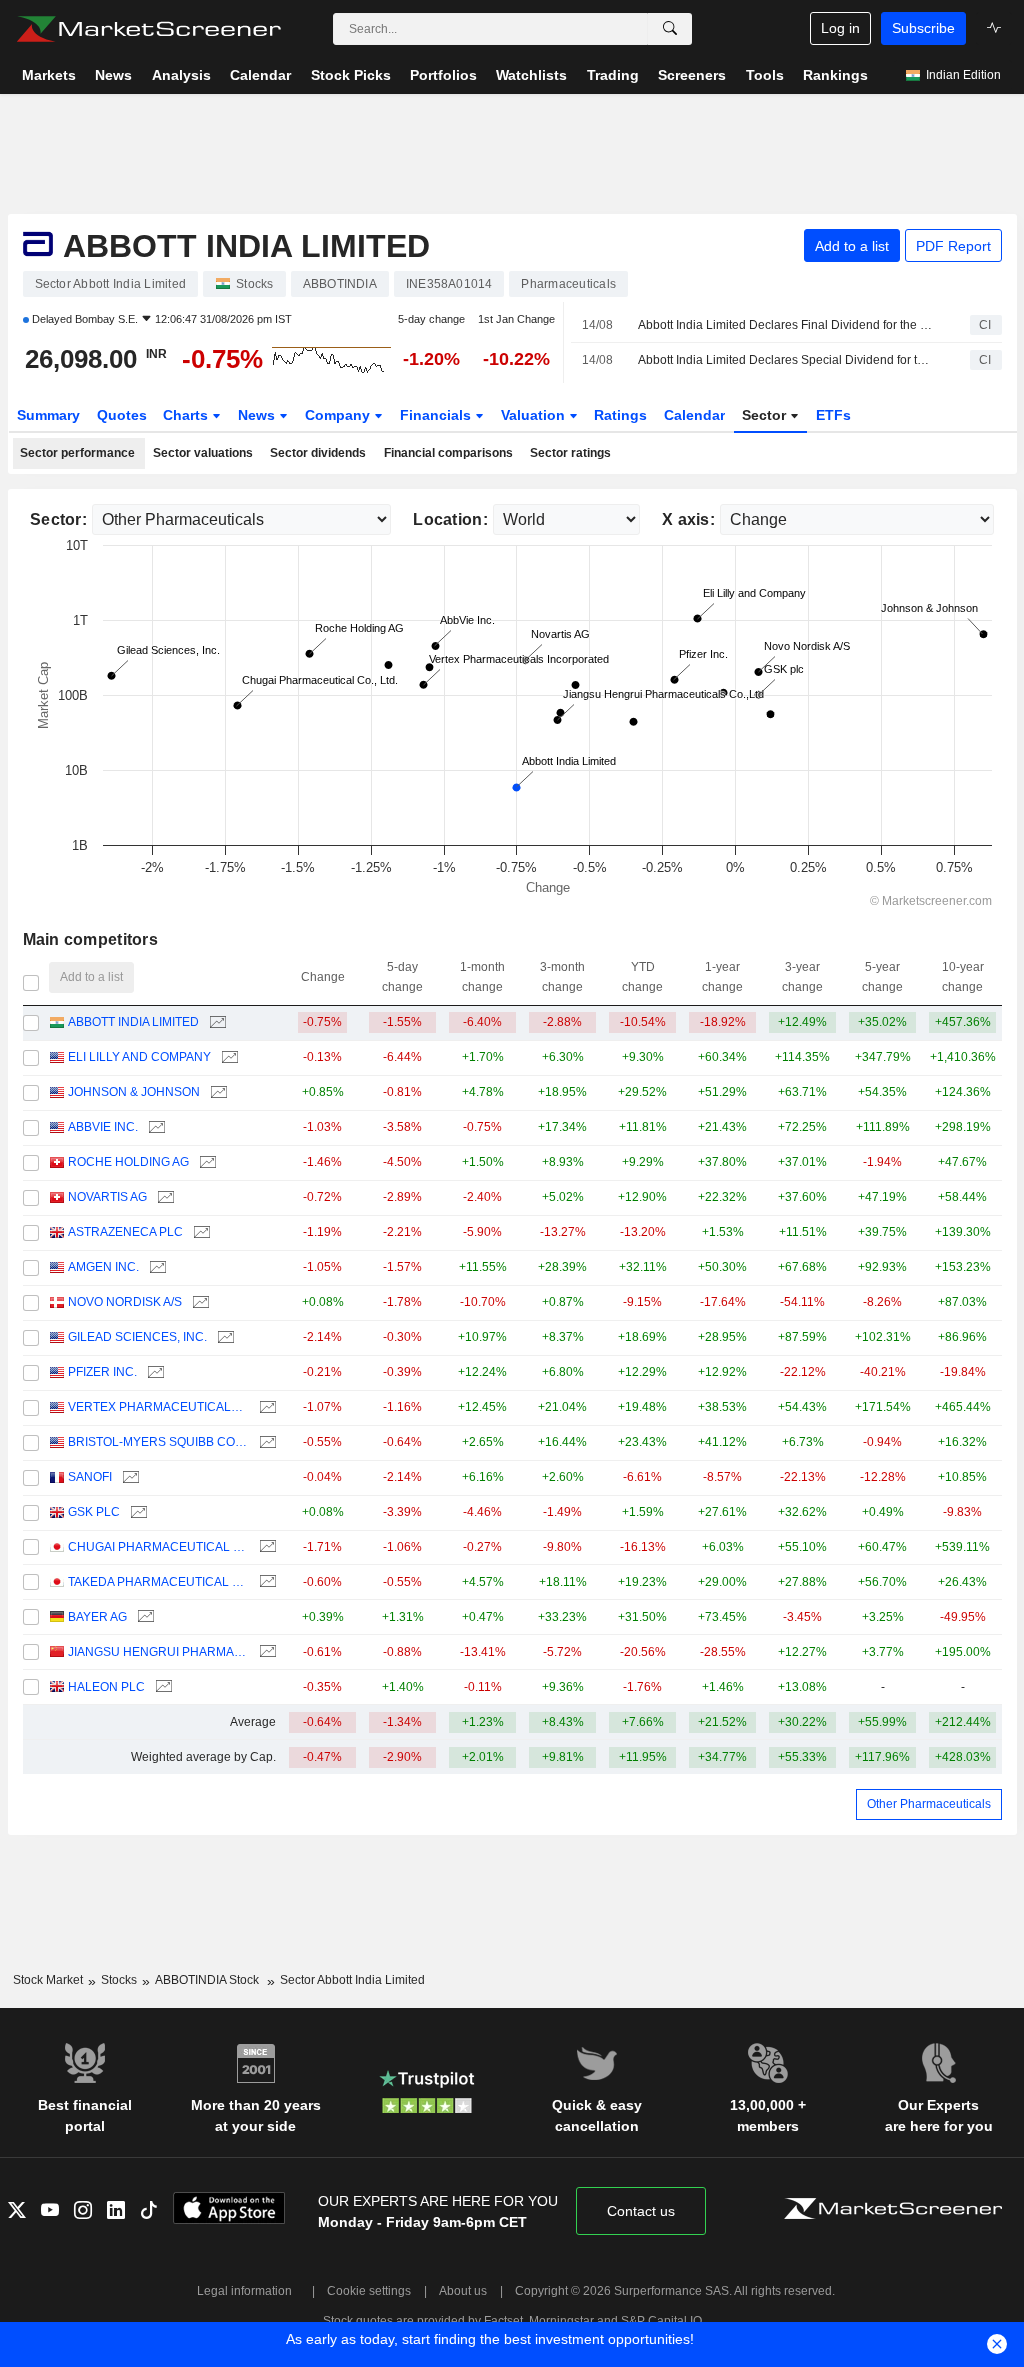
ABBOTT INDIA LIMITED (133, 1022)
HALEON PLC (106, 1687)
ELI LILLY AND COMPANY (139, 1057)
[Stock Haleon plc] (161, 1687)
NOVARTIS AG (107, 1197)
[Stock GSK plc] (136, 1512)
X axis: (688, 519)
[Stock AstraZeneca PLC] (199, 1232)
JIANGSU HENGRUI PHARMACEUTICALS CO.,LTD (158, 1652)
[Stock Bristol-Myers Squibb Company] (265, 1442)
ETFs (833, 415)
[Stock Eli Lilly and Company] (227, 1057)
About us (463, 2291)
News (258, 415)
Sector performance (77, 453)
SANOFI (90, 1477)
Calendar (694, 415)
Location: (450, 519)
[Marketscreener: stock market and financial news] (148, 29)
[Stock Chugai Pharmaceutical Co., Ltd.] (265, 1547)
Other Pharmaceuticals (929, 1804)
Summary (48, 415)
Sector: (58, 519)
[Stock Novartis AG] (163, 1197)
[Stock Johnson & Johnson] (216, 1092)
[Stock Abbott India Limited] (215, 1022)
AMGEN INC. (103, 1267)
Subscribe (923, 28)
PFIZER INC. (102, 1372)
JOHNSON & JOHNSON (134, 1092)
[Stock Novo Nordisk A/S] (198, 1302)
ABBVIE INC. (103, 1127)
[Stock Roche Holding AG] (205, 1162)
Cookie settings (369, 2291)
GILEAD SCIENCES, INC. (137, 1337)
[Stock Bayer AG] (143, 1617)
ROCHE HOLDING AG (128, 1162)
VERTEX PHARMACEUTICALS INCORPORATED (158, 1407)
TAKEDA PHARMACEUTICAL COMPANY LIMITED (158, 1582)
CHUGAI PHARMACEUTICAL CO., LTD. (158, 1547)
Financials (437, 415)
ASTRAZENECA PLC (125, 1232)
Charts (187, 415)
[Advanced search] (670, 29)
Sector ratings (570, 453)
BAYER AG (97, 1617)
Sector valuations (203, 453)
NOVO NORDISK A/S (125, 1302)
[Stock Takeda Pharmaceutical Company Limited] (265, 1582)
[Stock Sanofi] (128, 1477)
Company (339, 415)
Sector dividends (318, 453)
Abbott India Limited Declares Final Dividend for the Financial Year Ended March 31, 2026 (786, 325)
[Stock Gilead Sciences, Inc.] (223, 1337)
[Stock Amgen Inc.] (155, 1267)
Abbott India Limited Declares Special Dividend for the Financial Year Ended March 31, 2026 (786, 360)
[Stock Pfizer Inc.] (153, 1372)
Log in (840, 28)
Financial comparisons (448, 453)
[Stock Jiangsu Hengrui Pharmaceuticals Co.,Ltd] (265, 1652)
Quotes (122, 415)
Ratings (620, 415)
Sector (766, 415)
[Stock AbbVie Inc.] (154, 1127)
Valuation (535, 415)
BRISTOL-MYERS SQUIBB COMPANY (158, 1442)
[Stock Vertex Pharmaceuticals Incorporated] (265, 1407)
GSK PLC (94, 1512)
